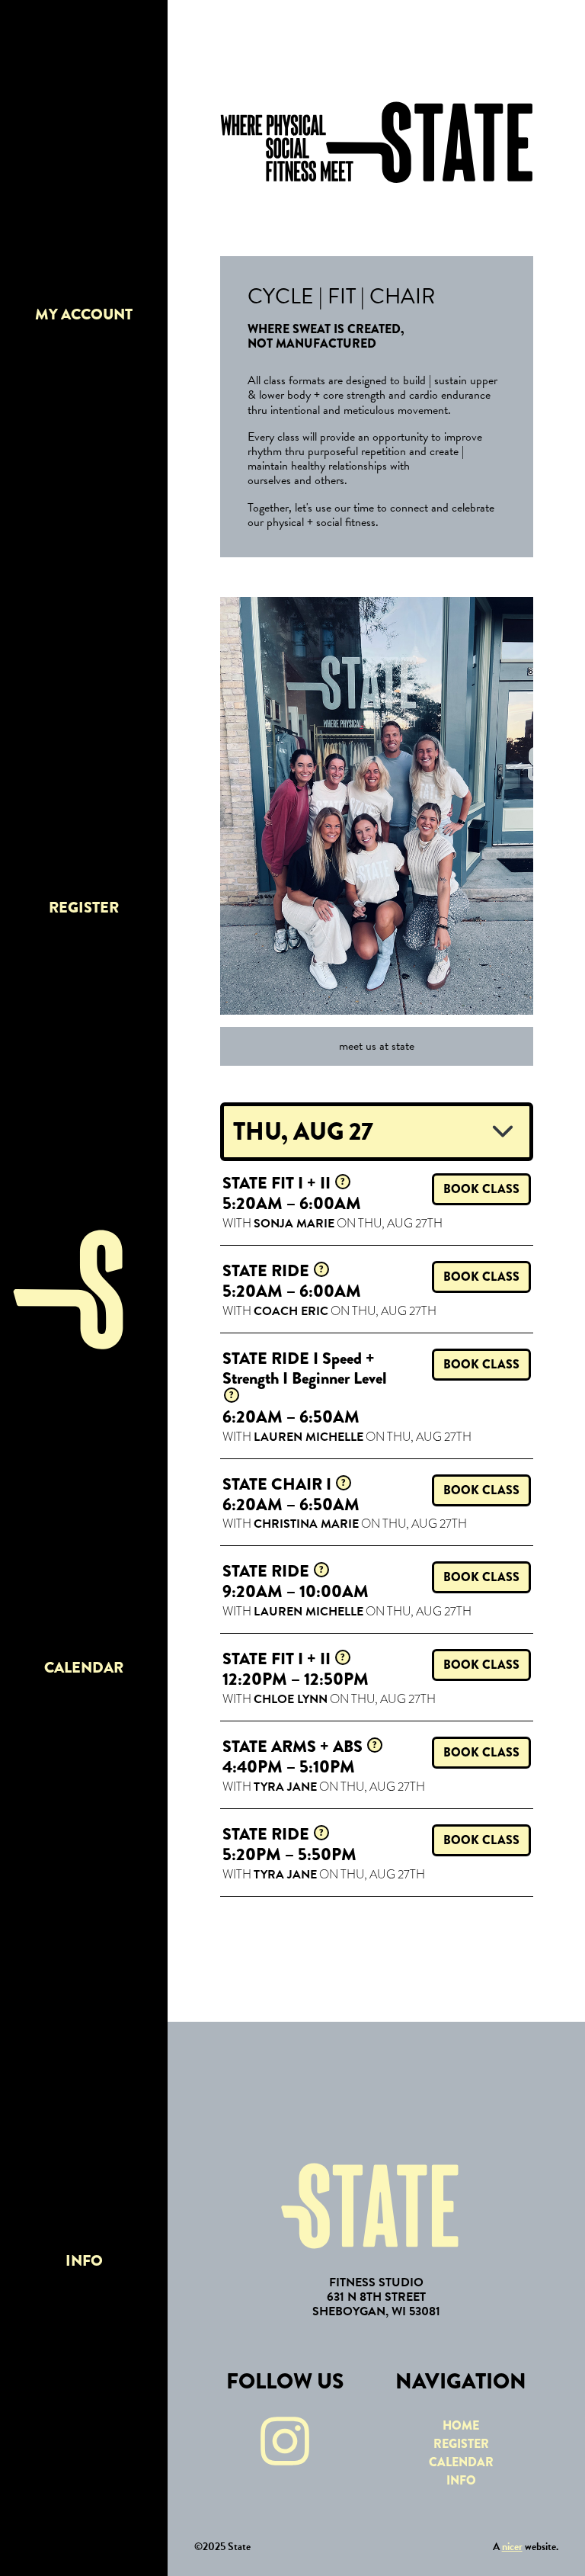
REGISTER (84, 908)
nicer (512, 2547)
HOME (461, 2425)
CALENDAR (84, 1668)
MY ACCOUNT (84, 314)
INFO (84, 2261)
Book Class (481, 1189)
